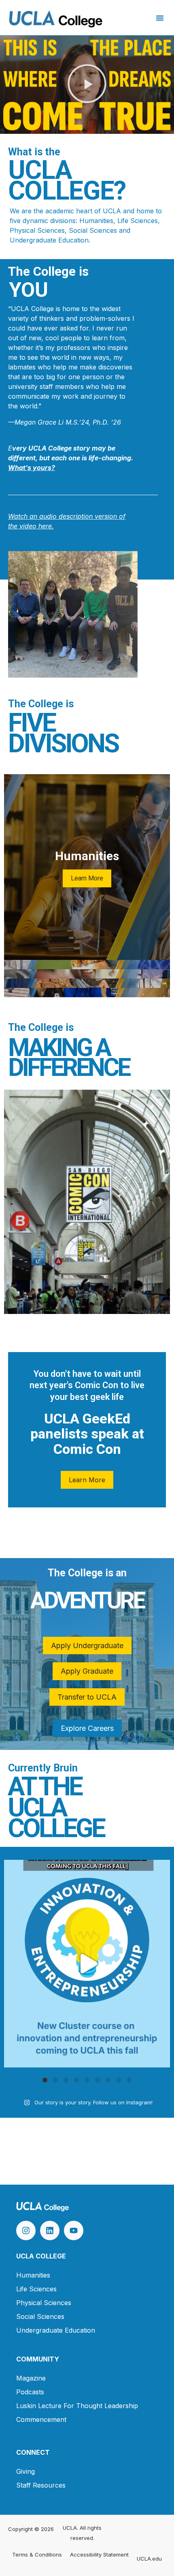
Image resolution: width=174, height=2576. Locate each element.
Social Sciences (40, 2316)
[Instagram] (26, 2230)
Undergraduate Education (56, 2330)
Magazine (31, 2378)
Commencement (41, 2419)
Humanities (33, 2275)
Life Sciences (36, 2289)
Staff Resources (41, 2485)
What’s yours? (32, 468)
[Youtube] (74, 2230)
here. (45, 526)
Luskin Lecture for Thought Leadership (77, 2406)
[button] (160, 18)
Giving (25, 2471)
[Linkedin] (50, 2230)
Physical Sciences (44, 2303)
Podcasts (30, 2392)
